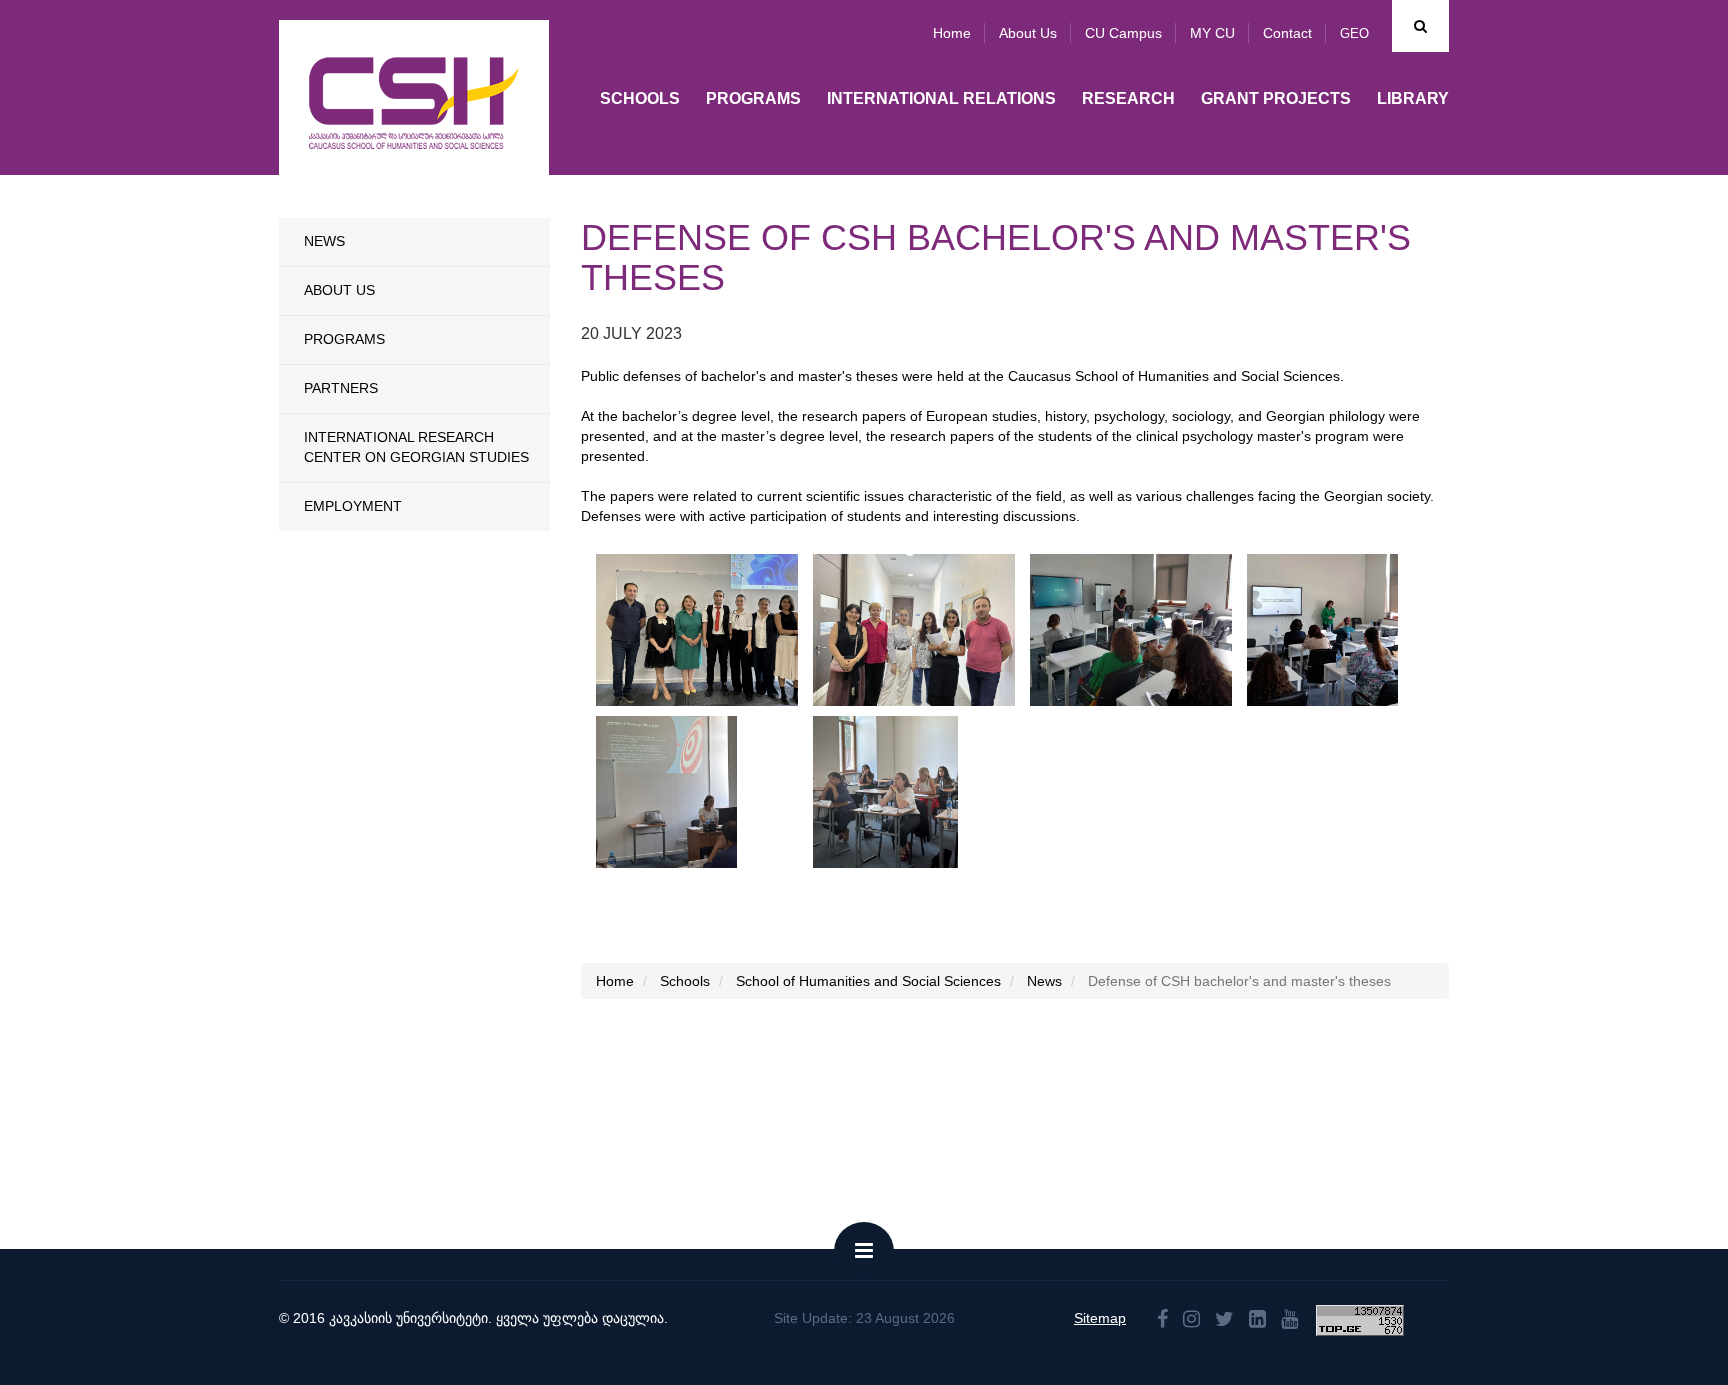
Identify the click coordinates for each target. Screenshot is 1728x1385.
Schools (640, 98)
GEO (1354, 33)
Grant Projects (1276, 98)
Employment (353, 506)
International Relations (941, 98)
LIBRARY (1413, 98)
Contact (1287, 33)
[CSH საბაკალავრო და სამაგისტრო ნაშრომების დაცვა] (705, 630)
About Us (339, 290)
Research (1128, 98)
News (324, 241)
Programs (753, 98)
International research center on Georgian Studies (416, 447)
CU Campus (1123, 33)
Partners (341, 388)
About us (1028, 33)
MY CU (1212, 33)
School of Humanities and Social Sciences (868, 981)
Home (952, 33)
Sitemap (1100, 1318)
